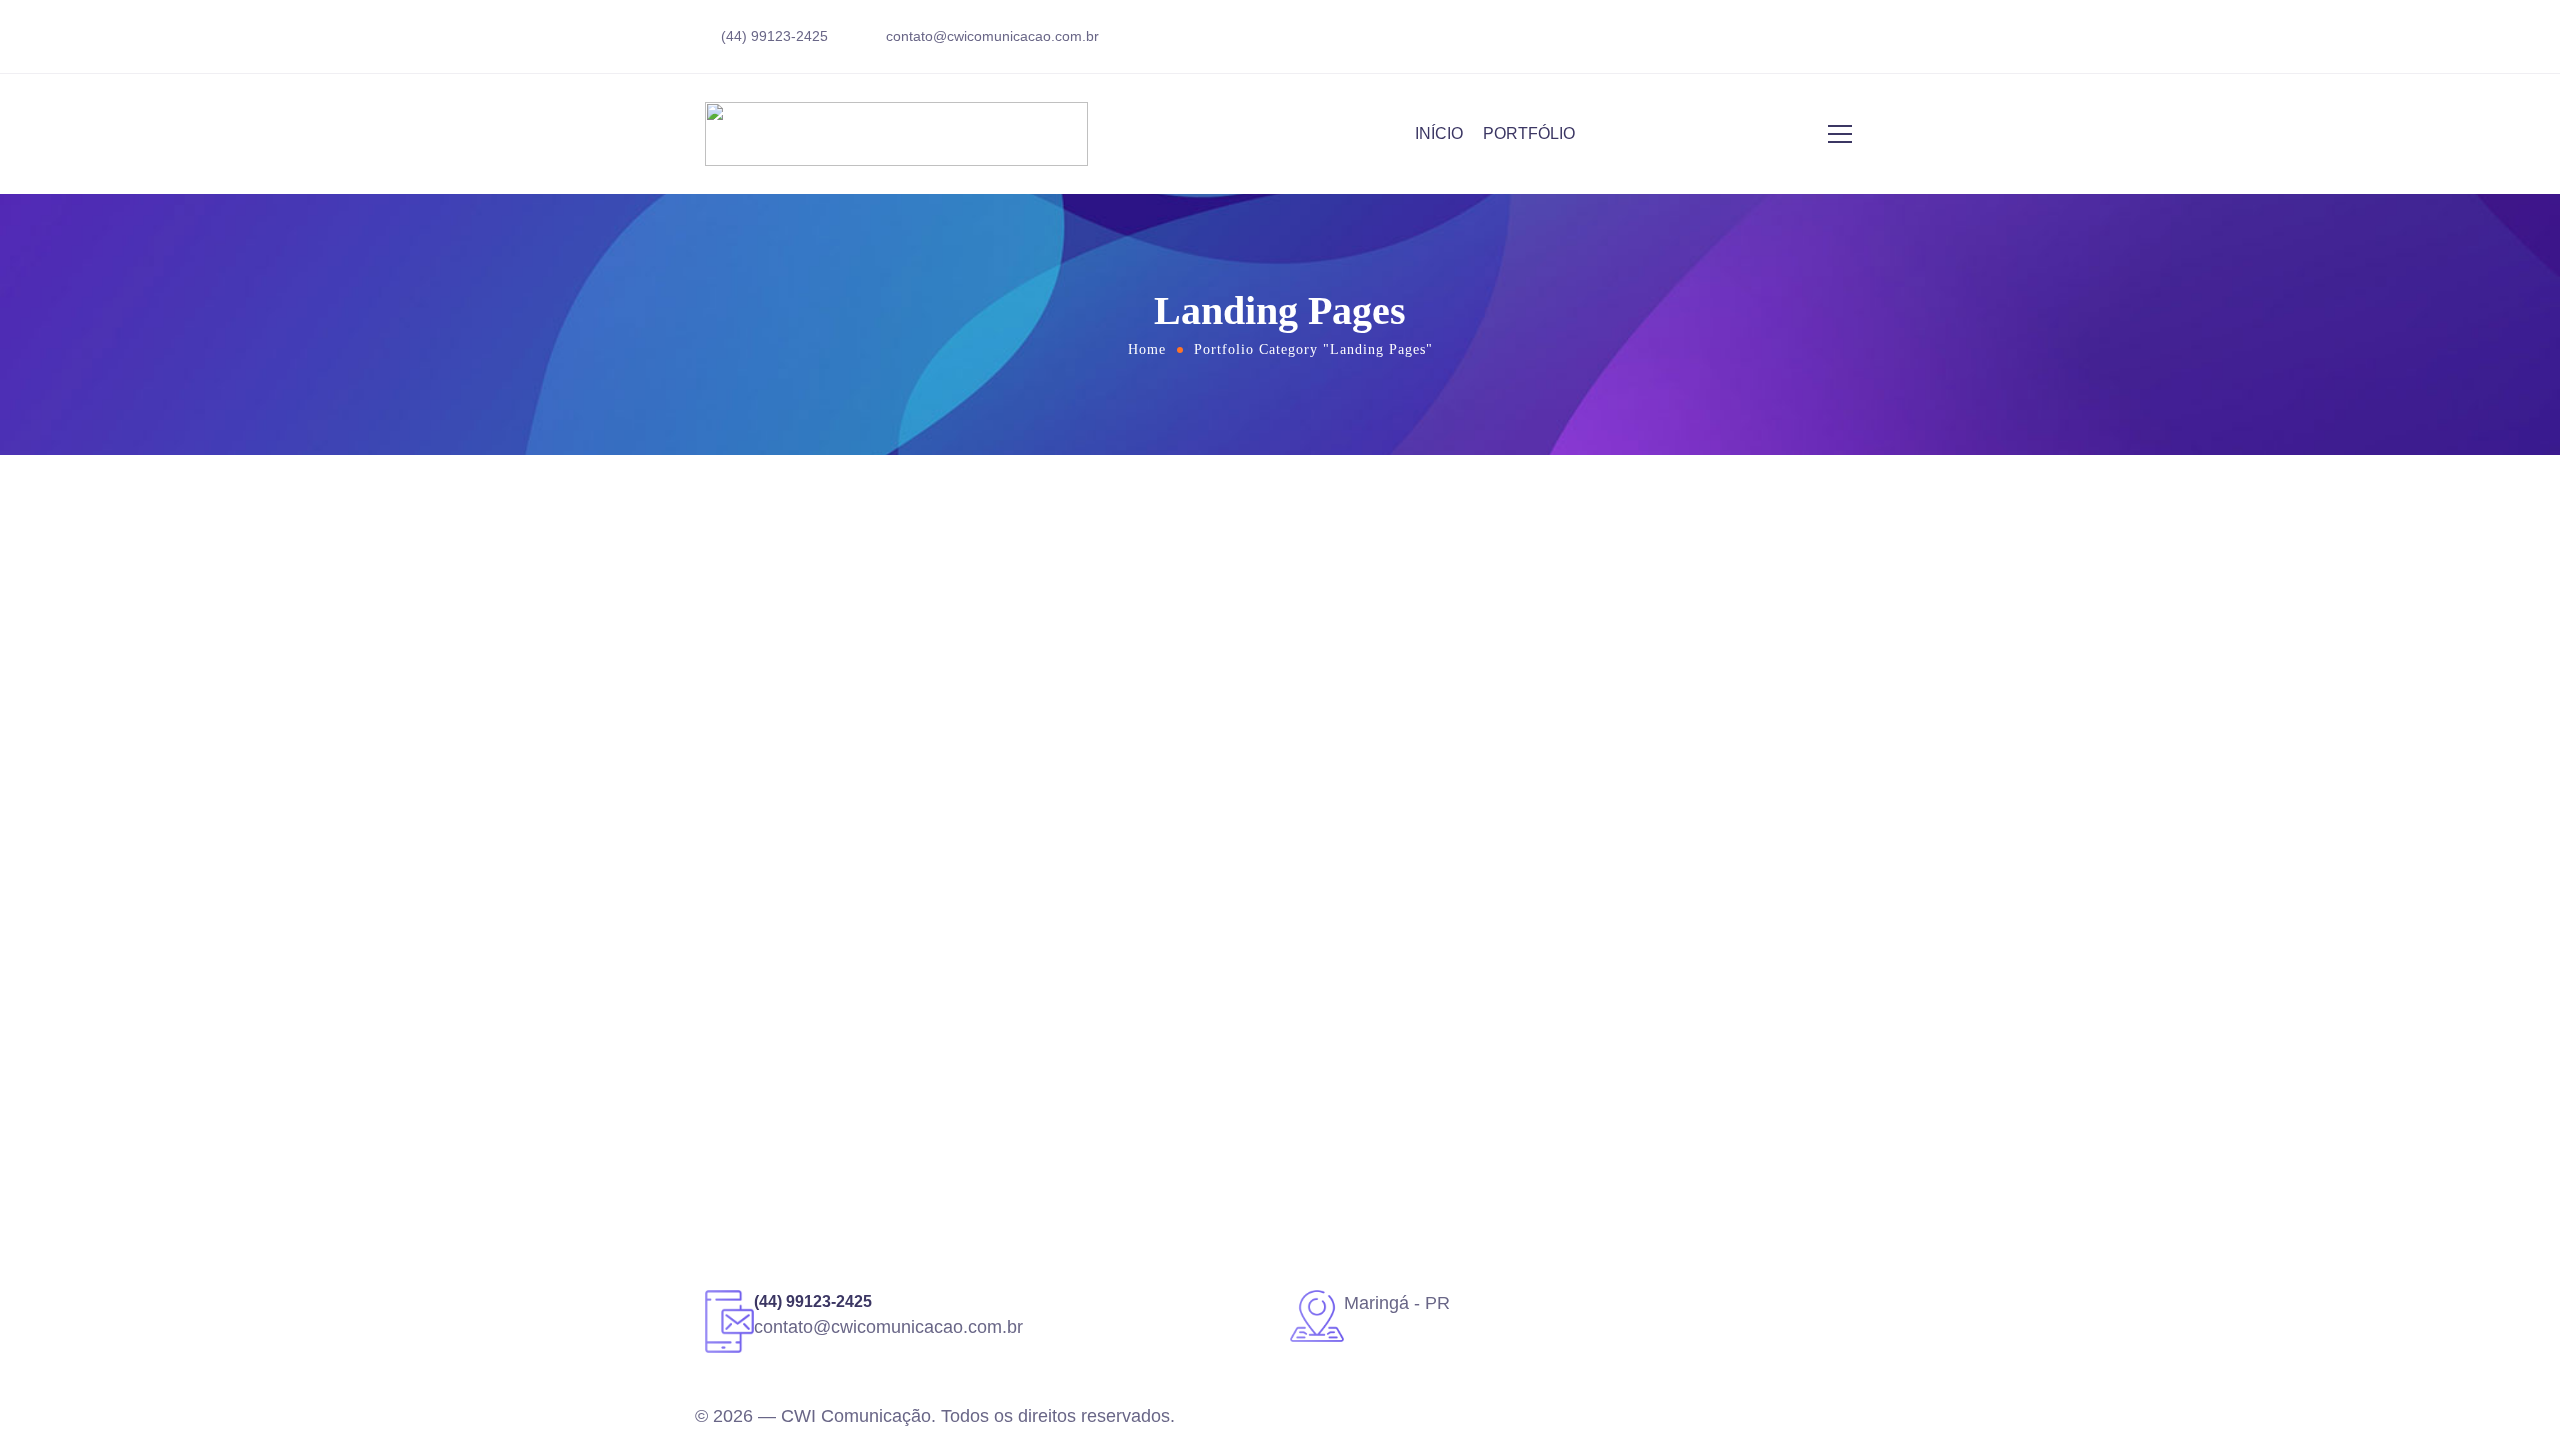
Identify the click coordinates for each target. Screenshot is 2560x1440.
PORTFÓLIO (1529, 133)
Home (1147, 349)
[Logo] (896, 134)
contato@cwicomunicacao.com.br (992, 36)
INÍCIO (1439, 133)
